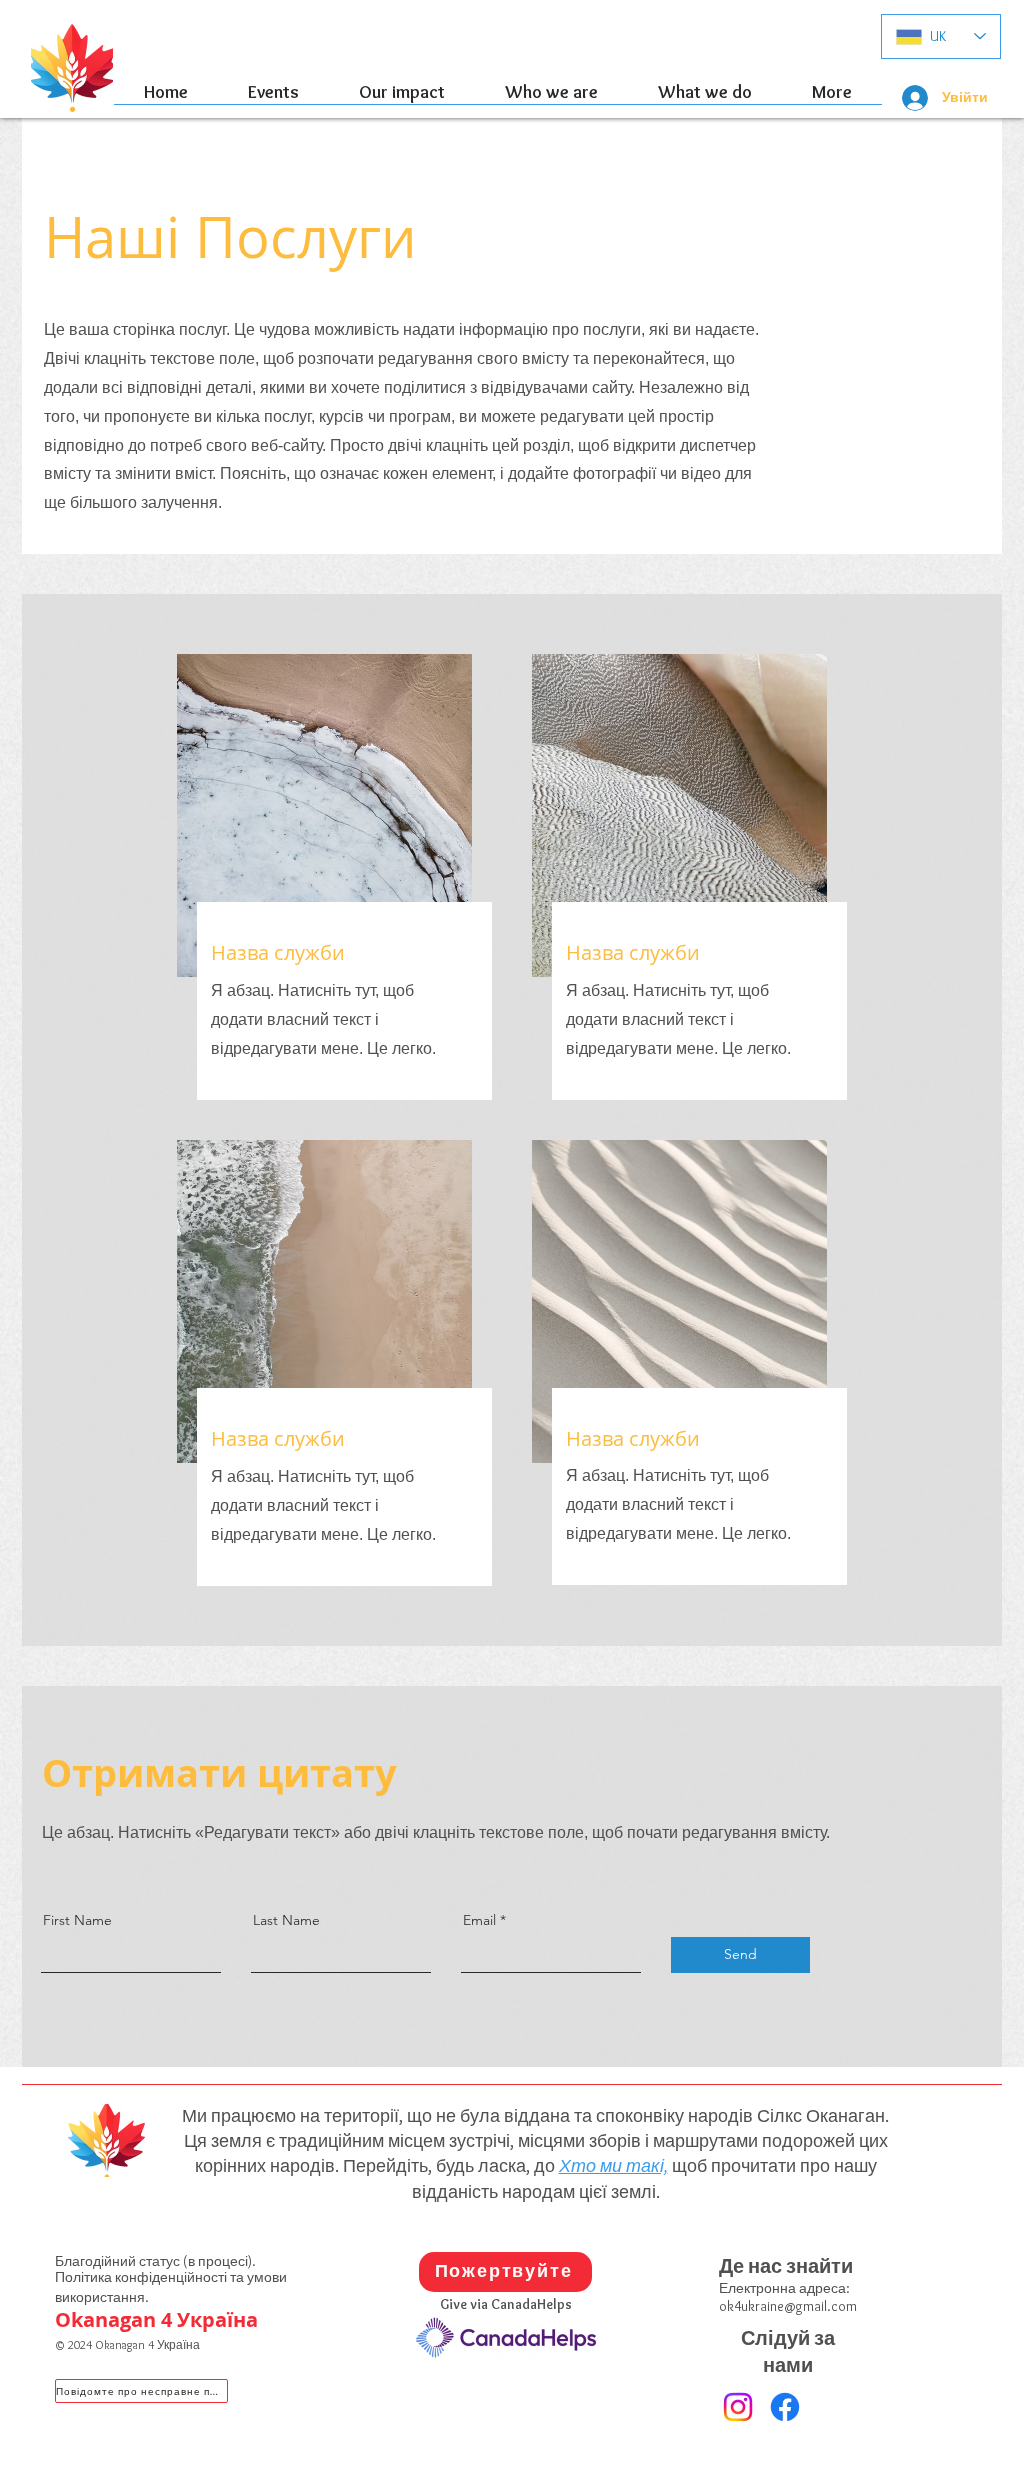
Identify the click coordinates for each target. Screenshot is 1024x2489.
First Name (77, 1920)
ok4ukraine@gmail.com (788, 2306)
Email (479, 1920)
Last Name (286, 1920)
